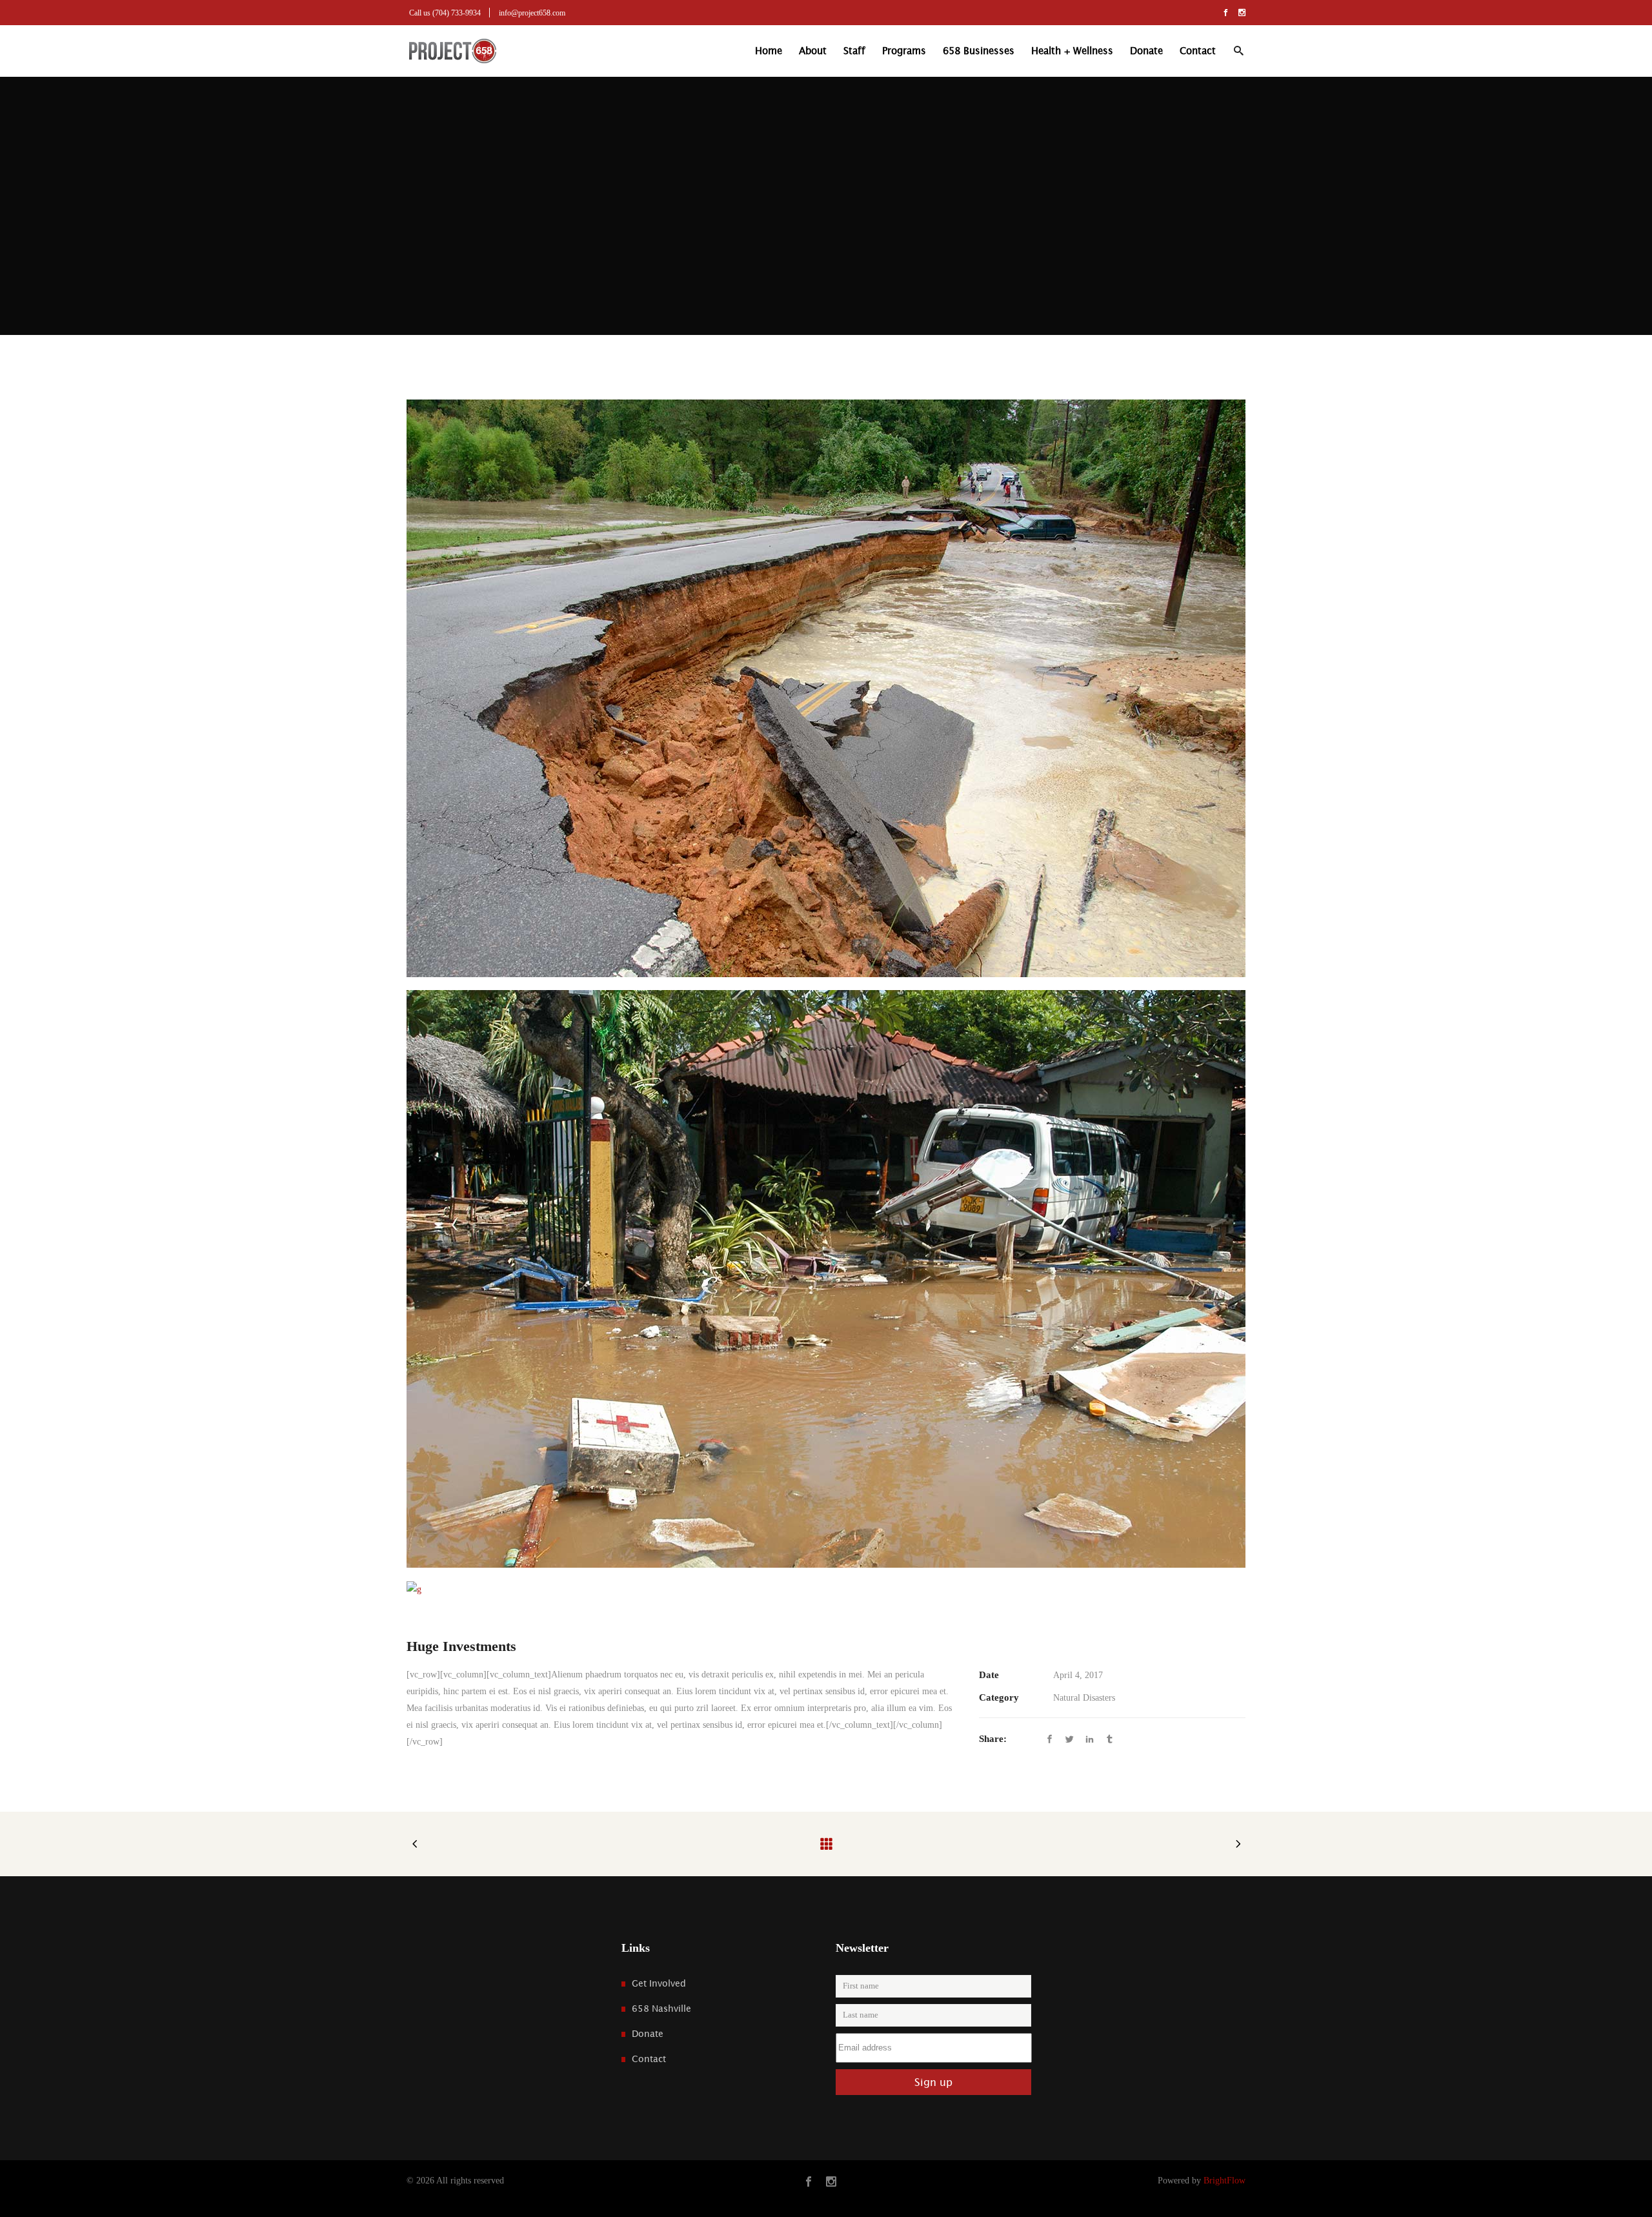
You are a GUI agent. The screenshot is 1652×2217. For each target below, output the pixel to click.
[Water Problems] (826, 688)
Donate (648, 2034)
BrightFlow (1224, 2181)
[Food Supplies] (826, 1589)
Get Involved (659, 1983)
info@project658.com (532, 13)
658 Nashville (661, 2009)
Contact (649, 2059)
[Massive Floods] (826, 1279)
